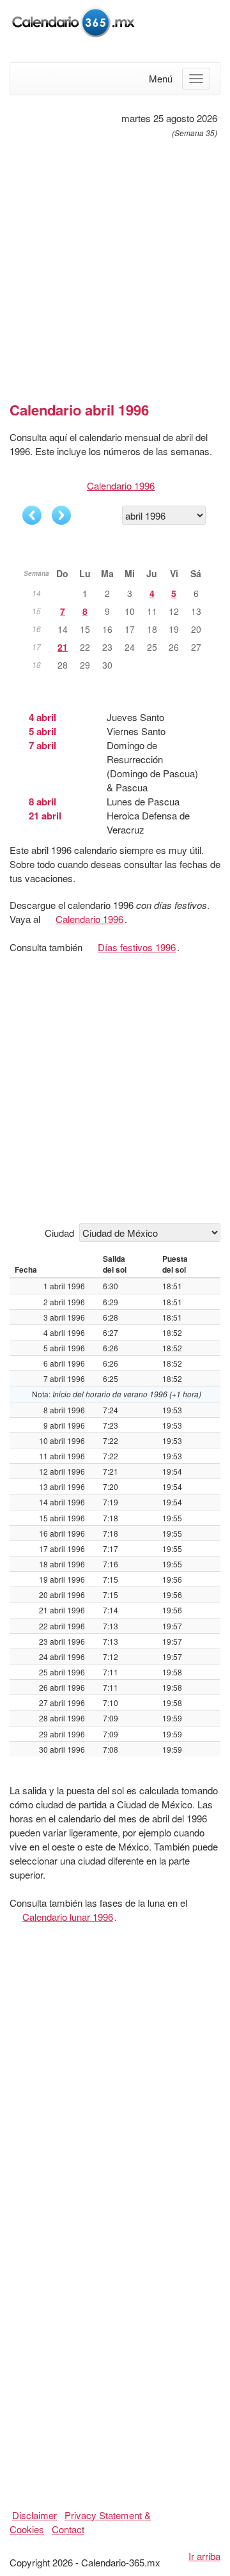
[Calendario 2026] (73, 21)
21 (63, 647)
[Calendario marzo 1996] (32, 515)
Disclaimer (34, 2515)
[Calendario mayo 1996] (61, 515)
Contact (68, 2529)
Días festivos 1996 (137, 947)
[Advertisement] (115, 265)
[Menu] (196, 79)
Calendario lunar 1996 (68, 1917)
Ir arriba (204, 2556)
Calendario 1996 (121, 485)
